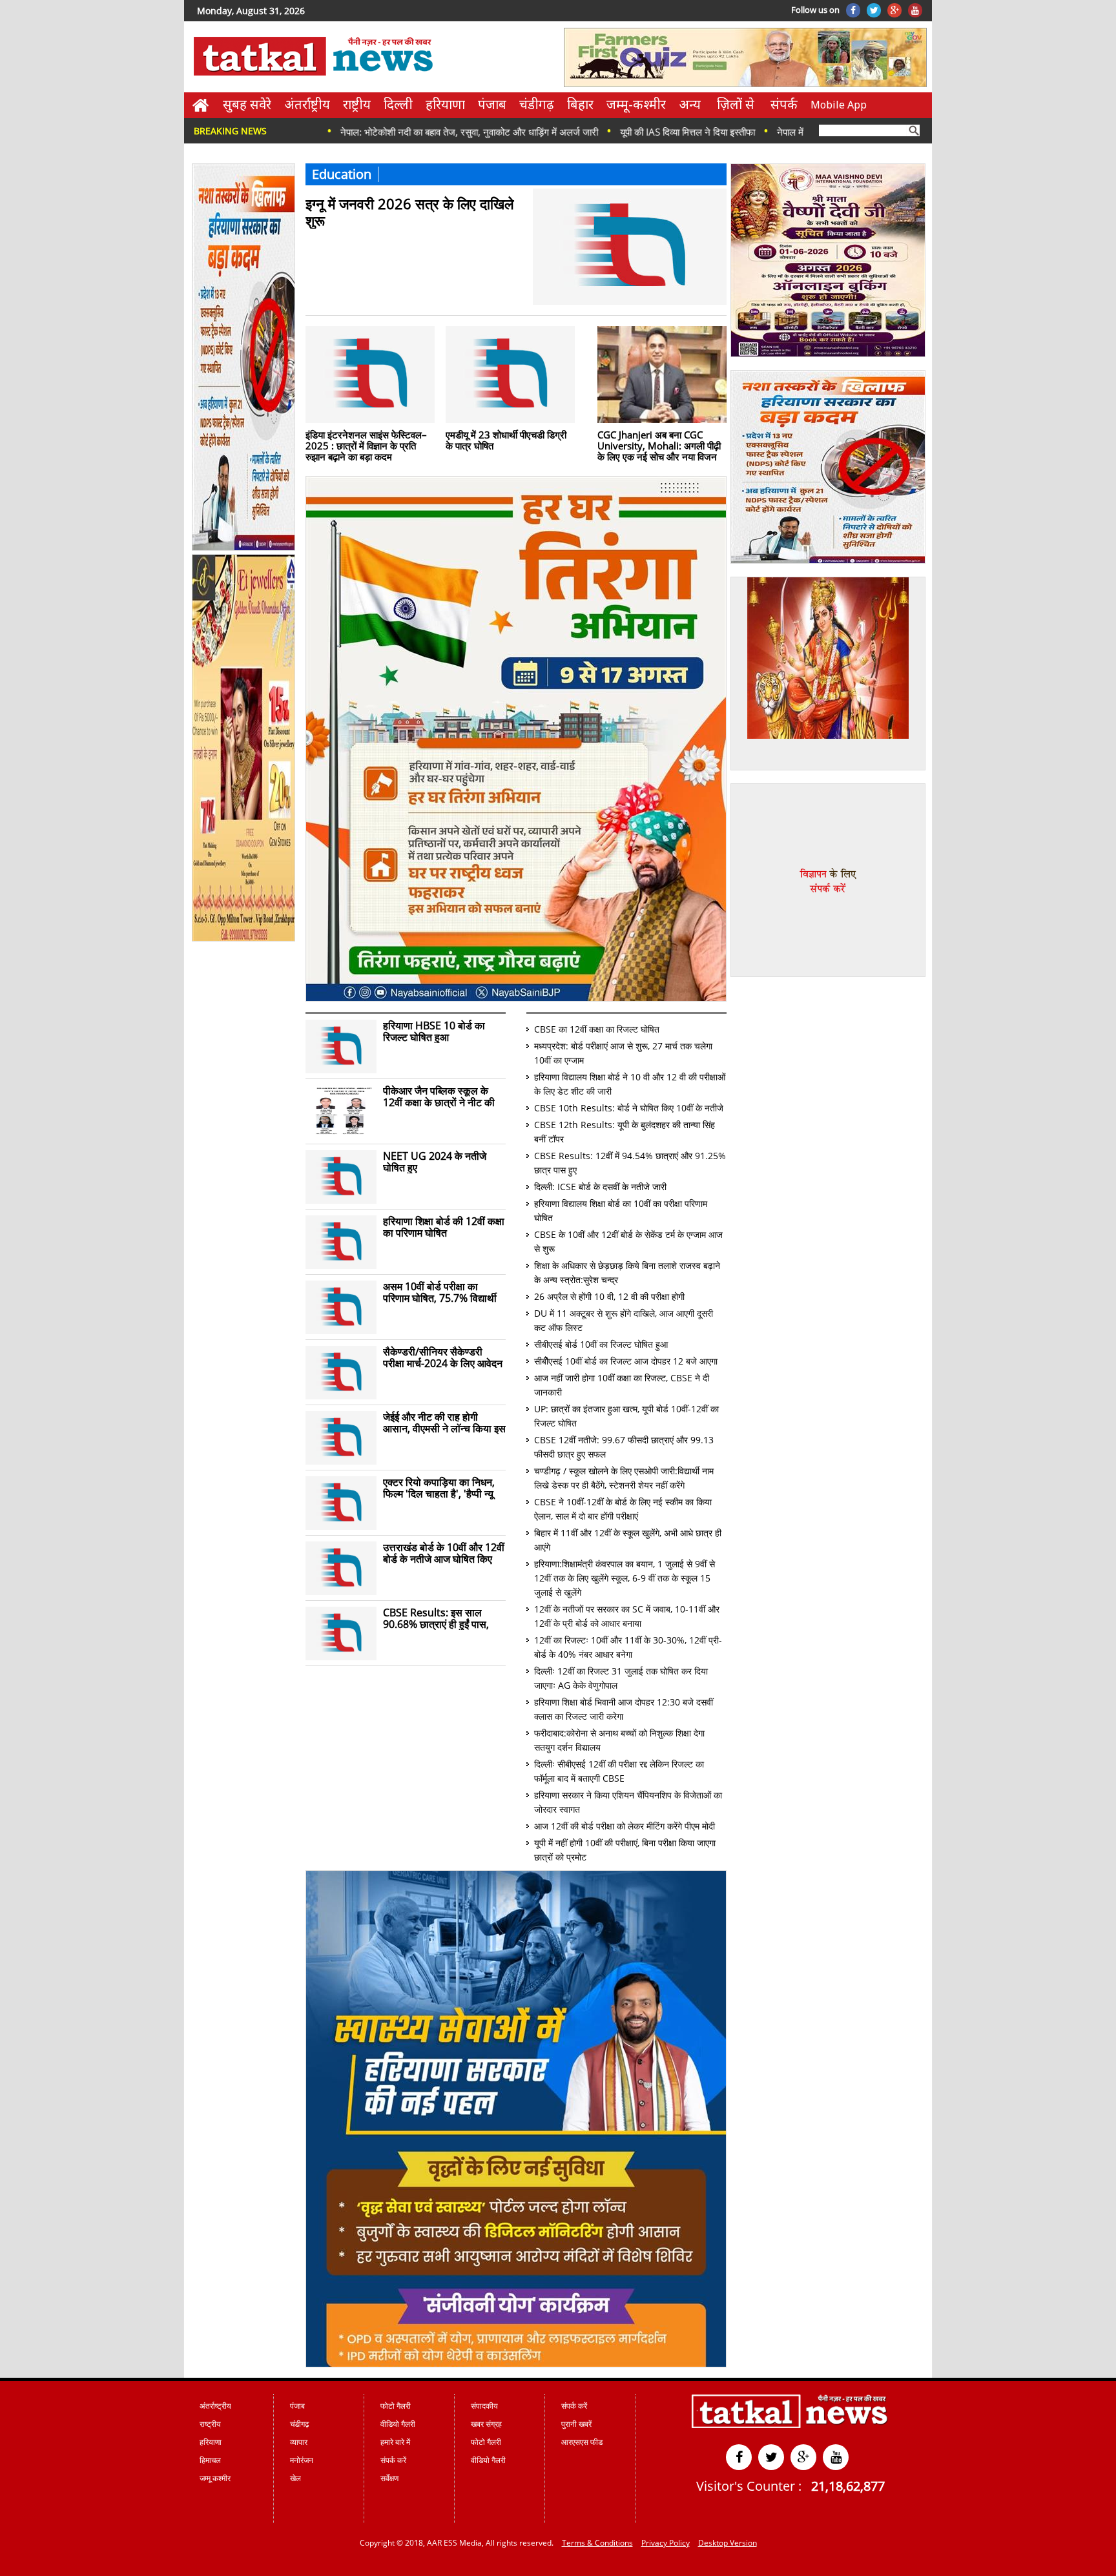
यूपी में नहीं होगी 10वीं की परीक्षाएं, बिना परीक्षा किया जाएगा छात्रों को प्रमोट (625, 1850)
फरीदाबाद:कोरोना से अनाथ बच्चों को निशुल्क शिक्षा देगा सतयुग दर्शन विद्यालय (619, 1740)
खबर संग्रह (486, 2424)
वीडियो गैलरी (398, 2424)
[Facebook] (853, 10)
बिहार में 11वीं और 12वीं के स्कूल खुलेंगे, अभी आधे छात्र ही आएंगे (628, 1540)
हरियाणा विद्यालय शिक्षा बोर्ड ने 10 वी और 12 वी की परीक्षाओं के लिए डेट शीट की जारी (630, 1084)
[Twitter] (874, 10)
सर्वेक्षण (389, 2478)
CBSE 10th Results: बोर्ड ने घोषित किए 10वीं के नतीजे (629, 1108)
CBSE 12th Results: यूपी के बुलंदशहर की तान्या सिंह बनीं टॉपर (625, 1132)
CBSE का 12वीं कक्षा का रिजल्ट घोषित (597, 1029)
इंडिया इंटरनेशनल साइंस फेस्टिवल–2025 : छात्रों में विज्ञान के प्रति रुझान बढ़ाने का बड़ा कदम (366, 445)
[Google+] (894, 10)
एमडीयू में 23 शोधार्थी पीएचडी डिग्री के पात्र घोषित (506, 440)
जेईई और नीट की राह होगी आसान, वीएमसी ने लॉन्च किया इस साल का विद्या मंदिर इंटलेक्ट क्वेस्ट (444, 1423)
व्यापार (299, 2442)
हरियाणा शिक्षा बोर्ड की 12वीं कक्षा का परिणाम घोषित (444, 1227)
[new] (244, 548)
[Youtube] (915, 10)
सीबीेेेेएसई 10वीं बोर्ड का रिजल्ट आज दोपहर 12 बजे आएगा (626, 1361)
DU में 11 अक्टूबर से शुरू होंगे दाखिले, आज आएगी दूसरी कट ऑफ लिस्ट (624, 1320)
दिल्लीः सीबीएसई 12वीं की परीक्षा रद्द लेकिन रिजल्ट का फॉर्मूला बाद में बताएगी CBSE (619, 1771)
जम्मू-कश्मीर (636, 104)
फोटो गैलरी (396, 2406)
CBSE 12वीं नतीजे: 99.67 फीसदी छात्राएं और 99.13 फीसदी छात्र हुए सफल (624, 1447)
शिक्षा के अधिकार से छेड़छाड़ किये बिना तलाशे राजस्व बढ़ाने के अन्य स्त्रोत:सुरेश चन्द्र (627, 1273)
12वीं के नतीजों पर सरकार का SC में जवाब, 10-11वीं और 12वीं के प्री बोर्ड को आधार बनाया (627, 1616)
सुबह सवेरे (247, 104)
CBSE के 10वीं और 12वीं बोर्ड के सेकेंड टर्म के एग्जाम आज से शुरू (628, 1242)
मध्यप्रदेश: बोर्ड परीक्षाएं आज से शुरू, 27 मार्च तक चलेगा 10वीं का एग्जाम (623, 1053)
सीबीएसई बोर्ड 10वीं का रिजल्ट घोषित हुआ (601, 1344)
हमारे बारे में (395, 2442)
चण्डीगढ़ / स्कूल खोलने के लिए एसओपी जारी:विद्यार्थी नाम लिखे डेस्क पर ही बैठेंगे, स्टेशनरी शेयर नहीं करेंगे (624, 1478)
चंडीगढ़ (537, 104)
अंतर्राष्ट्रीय (307, 104)
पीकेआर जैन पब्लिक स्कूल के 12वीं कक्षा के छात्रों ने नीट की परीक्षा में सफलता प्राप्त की (439, 1097)
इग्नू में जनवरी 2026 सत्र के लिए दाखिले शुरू (409, 211)
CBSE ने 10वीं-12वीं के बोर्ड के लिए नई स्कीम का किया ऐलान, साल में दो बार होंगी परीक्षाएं (623, 1509)
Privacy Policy (666, 2543)
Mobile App (839, 105)
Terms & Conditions (597, 2543)
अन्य (690, 104)
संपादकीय (484, 2406)
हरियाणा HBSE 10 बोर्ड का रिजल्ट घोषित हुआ (434, 1031)
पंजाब (492, 104)
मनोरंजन (302, 2460)
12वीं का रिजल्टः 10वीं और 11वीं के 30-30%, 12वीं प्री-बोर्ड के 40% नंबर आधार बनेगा (628, 1647)
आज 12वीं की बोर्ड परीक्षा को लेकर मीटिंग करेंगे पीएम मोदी (625, 1826)
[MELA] (828, 561)
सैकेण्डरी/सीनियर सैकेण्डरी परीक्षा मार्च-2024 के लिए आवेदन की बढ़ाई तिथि (443, 1357)
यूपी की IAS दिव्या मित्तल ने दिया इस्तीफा (592, 132)
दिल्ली (398, 104)
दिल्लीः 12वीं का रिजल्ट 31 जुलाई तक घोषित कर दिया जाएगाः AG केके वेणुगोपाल (621, 1678)
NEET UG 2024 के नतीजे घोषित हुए (435, 1162)
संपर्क (784, 104)
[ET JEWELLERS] (244, 939)
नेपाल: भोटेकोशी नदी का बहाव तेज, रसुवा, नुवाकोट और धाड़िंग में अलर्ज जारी (374, 132)
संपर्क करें (393, 2460)
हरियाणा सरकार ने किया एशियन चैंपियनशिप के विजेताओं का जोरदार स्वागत (628, 1802)
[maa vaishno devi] (828, 355)
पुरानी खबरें (576, 2424)
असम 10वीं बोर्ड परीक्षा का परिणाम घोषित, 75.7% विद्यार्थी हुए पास (440, 1292)
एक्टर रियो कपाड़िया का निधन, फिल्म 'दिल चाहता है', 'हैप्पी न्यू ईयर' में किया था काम (439, 1488)
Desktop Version (728, 2543)
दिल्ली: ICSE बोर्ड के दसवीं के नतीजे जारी (600, 1187)
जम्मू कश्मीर (215, 2478)
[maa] (828, 736)
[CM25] (516, 2364)
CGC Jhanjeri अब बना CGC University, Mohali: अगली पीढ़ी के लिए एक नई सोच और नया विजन (659, 445)
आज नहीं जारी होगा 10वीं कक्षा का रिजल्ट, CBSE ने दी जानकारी (622, 1385)
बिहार (580, 104)
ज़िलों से (736, 104)
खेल (295, 2478)
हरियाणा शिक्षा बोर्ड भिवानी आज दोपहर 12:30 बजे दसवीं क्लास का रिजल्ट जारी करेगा (624, 1709)
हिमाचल (210, 2460)
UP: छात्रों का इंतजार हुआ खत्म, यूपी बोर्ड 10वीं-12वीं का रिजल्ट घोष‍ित (626, 1416)
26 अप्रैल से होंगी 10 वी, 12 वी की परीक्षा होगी (609, 1296)
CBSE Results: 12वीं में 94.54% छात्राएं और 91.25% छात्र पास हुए (630, 1163)
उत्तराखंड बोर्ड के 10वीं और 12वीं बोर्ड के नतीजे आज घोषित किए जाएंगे (444, 1553)
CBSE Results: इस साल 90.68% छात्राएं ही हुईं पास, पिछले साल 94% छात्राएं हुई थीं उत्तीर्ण (441, 1618)
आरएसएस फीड (582, 2442)
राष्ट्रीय (357, 104)
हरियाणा (445, 104)
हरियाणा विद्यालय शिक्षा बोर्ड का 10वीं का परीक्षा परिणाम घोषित (621, 1211)
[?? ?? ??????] (516, 998)
